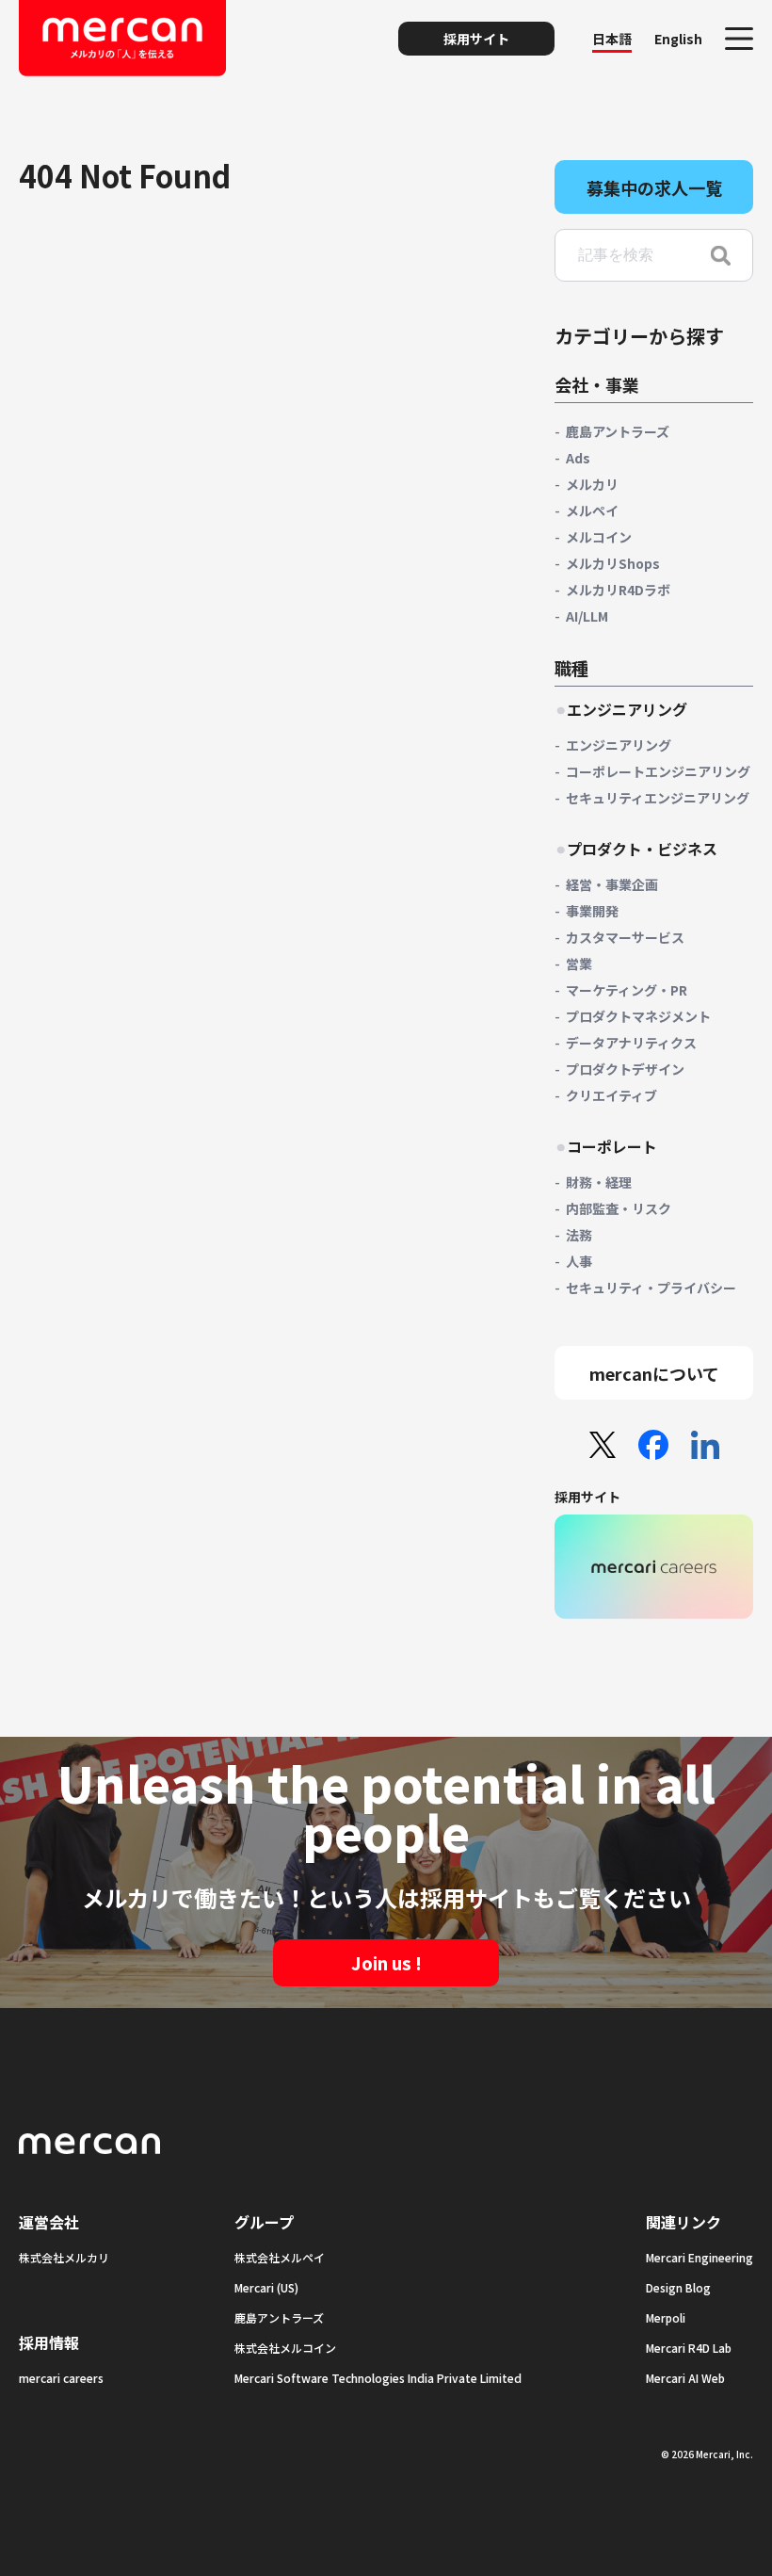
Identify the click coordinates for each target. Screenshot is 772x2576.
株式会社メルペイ (280, 2257)
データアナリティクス (631, 1043)
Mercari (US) (266, 2287)
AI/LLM (587, 616)
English (678, 39)
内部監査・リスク (619, 1208)
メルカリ (592, 484)
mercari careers (61, 2378)
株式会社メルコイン (285, 2348)
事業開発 (592, 911)
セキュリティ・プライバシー (651, 1288)
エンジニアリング (619, 745)
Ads (578, 458)
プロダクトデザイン (625, 1069)
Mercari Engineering (700, 2257)
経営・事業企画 (612, 884)
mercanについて (654, 1373)
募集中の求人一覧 (654, 187)
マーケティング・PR (627, 990)
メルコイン (599, 537)
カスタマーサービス (625, 937)
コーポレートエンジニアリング (658, 771)
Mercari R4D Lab (689, 2348)
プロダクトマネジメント (638, 1016)
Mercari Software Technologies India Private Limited (378, 2378)
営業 (579, 964)
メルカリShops (613, 563)
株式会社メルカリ (64, 2257)
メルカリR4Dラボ (618, 590)
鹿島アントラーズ (618, 431)
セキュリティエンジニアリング (658, 798)
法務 (579, 1235)
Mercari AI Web (685, 2378)
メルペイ (592, 510)
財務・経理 (599, 1182)
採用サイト (476, 39)
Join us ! (386, 1963)
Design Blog (678, 2287)
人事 (579, 1261)
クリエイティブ (611, 1095)
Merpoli (666, 2317)
